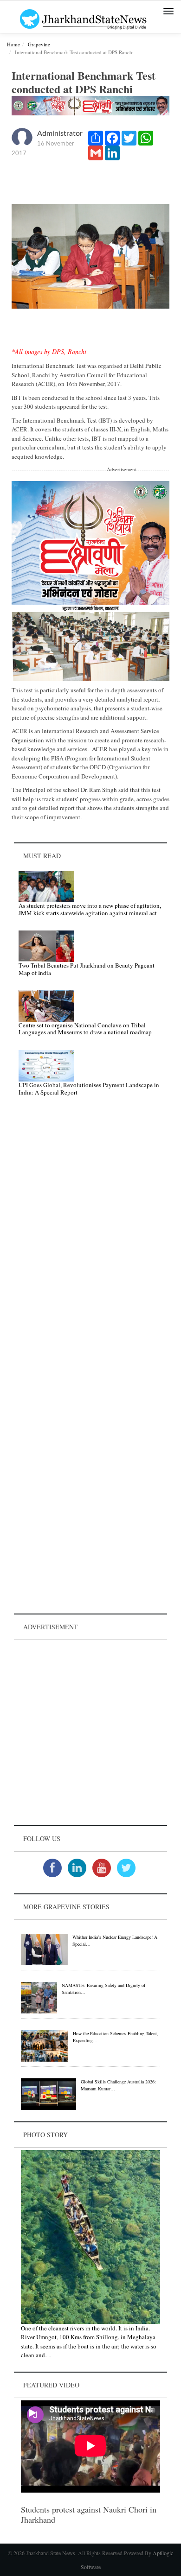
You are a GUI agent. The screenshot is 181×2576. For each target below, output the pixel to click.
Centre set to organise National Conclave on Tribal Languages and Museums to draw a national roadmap (85, 1029)
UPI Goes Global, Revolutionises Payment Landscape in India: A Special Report (89, 1089)
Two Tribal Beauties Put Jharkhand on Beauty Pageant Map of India (87, 969)
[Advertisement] (90, 1733)
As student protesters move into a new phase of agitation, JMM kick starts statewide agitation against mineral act (90, 909)
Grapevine (39, 44)
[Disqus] (90, 1235)
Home (13, 44)
